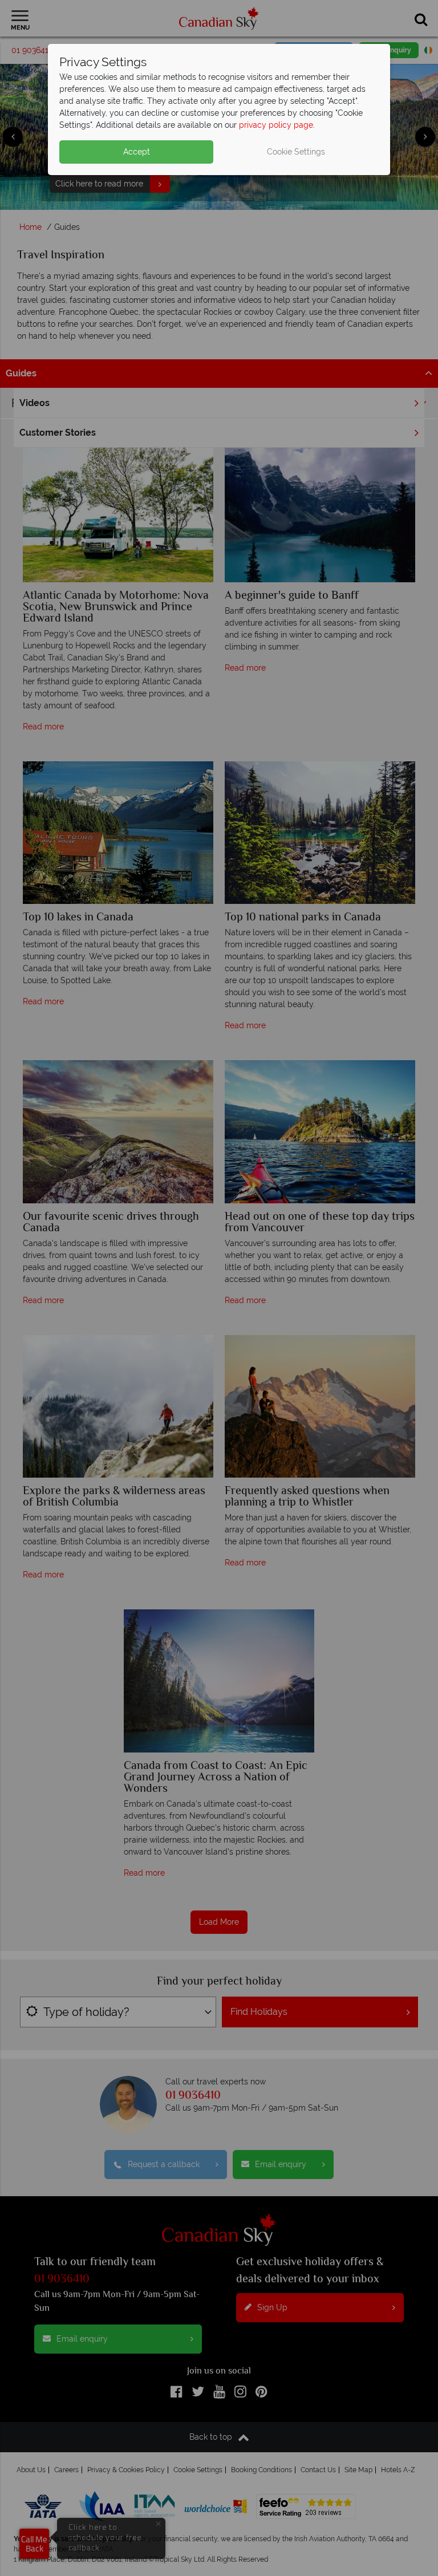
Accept (137, 152)
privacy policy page (276, 125)
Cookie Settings (296, 152)
